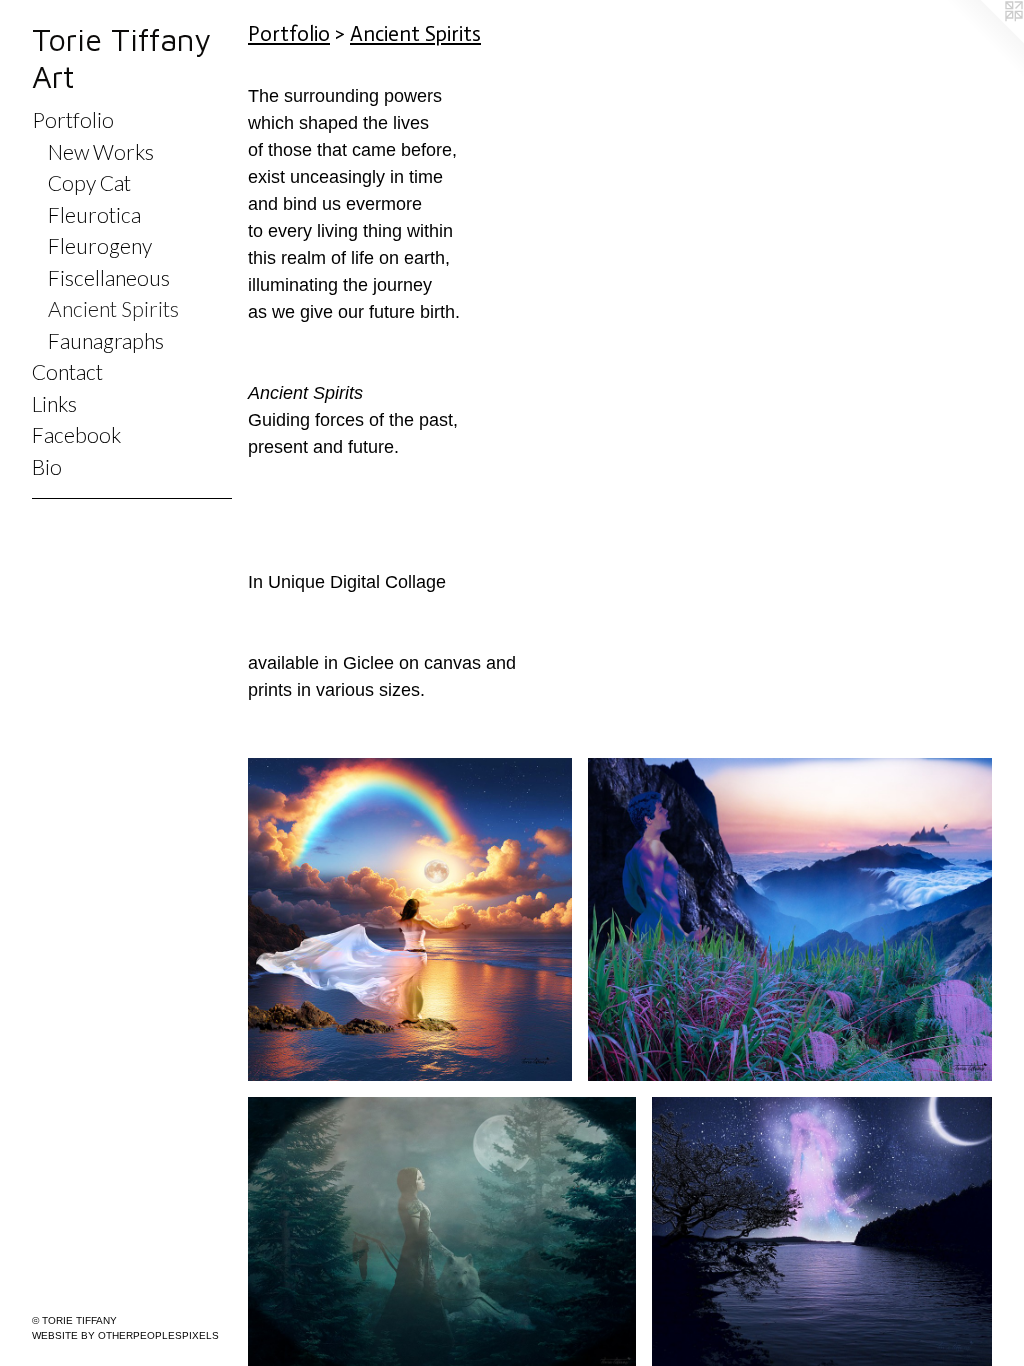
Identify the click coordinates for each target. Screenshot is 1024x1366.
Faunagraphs (106, 340)
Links (54, 403)
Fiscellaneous (109, 277)
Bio (47, 466)
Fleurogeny (100, 245)
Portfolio (73, 119)
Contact (67, 371)
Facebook (76, 434)
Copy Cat (89, 182)
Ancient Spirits (113, 308)
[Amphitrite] (410, 920)
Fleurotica (94, 214)
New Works (101, 151)
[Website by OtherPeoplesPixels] (984, 40)
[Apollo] (790, 920)
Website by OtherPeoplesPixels (125, 1335)
